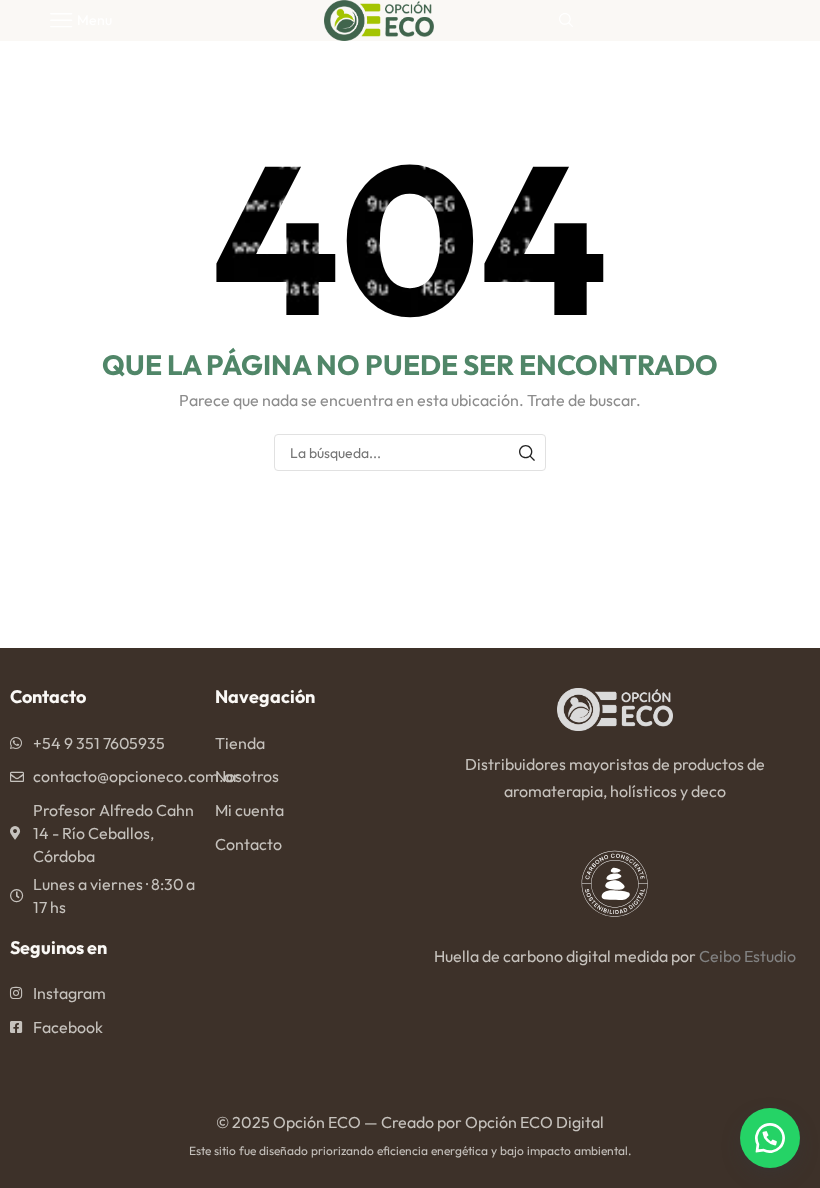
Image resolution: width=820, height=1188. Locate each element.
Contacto (248, 844)
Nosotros (247, 776)
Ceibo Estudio (747, 956)
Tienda (240, 743)
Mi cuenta (249, 810)
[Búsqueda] (527, 452)
